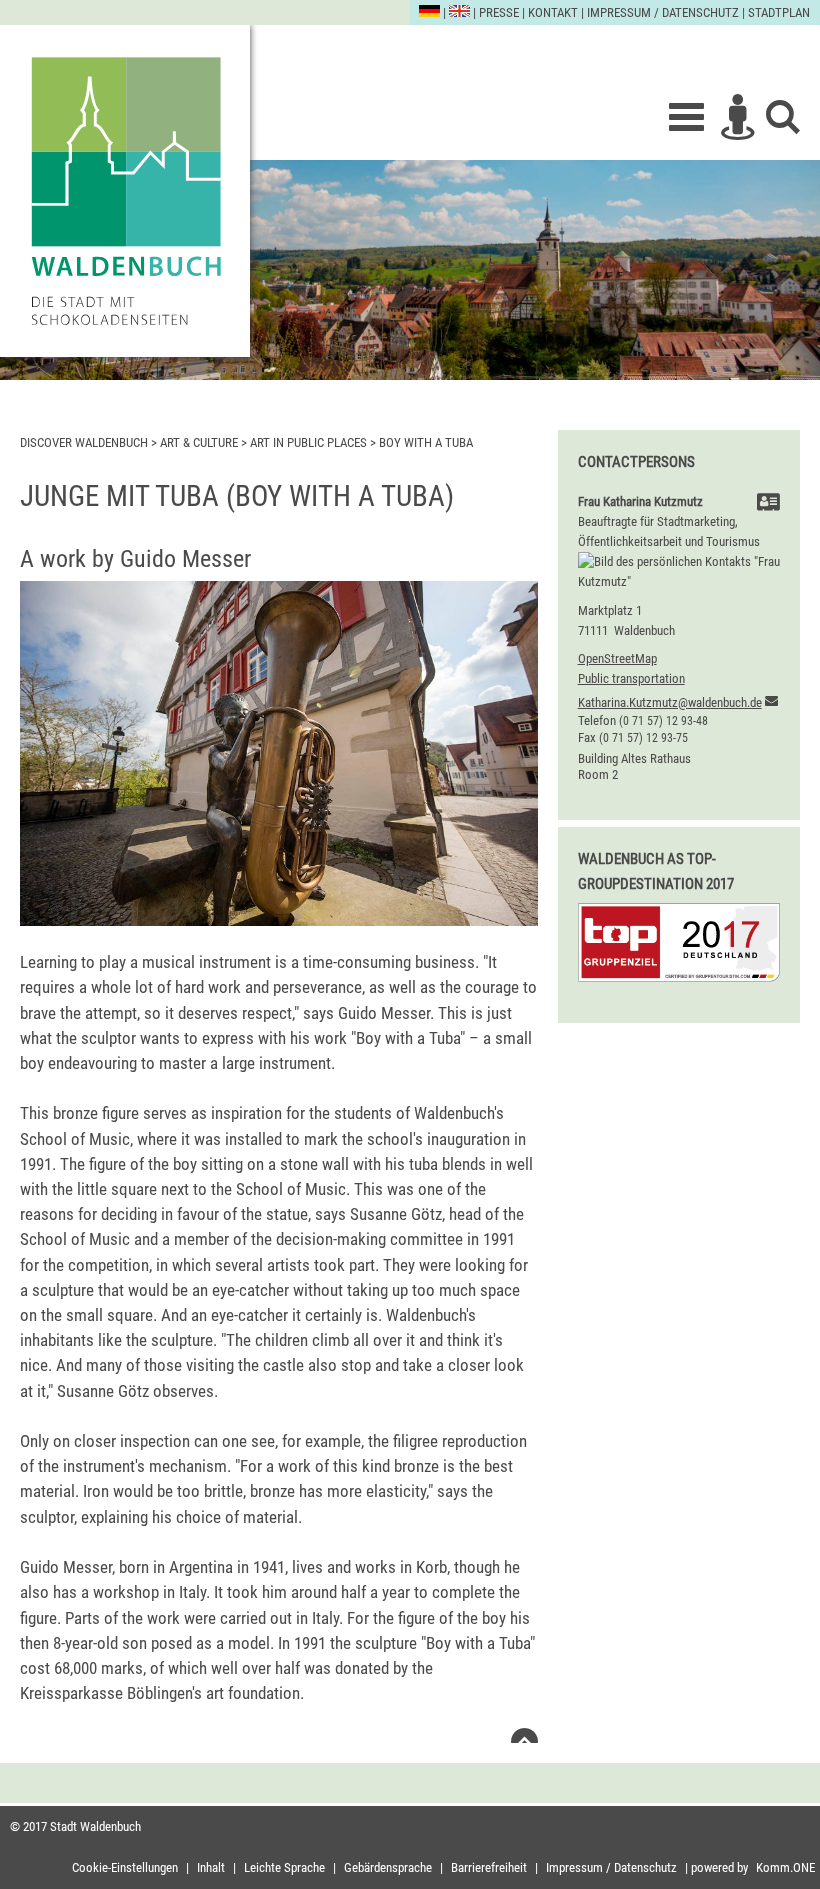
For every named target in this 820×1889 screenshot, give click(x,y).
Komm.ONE (785, 1867)
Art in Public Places (310, 442)
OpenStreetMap (617, 658)
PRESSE (499, 12)
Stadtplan (779, 12)
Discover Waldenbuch (84, 442)
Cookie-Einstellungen (125, 1867)
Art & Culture (199, 442)
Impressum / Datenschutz (663, 12)
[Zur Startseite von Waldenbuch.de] (125, 191)
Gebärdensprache (388, 1867)
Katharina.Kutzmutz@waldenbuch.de (670, 702)
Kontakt (553, 12)
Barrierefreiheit (489, 1867)
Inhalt (211, 1867)
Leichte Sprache (284, 1867)
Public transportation (631, 678)
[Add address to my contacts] (768, 504)
